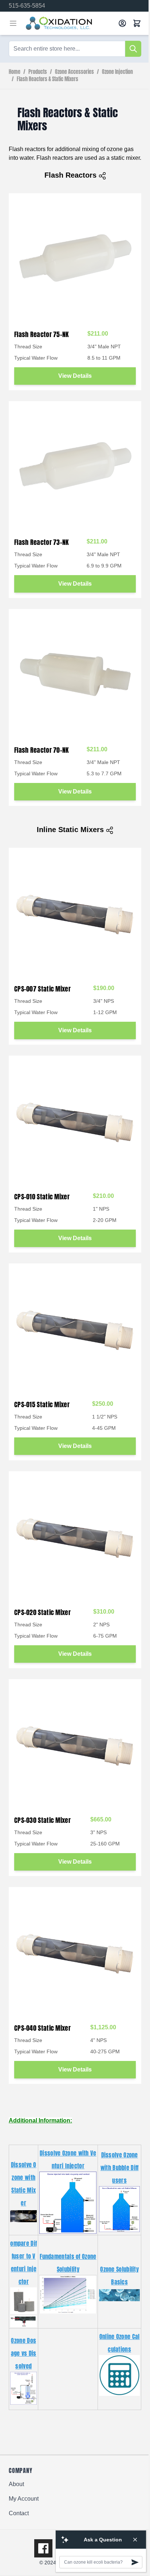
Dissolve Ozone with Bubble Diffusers (120, 2168)
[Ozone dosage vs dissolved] (23, 2388)
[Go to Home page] (69, 23)
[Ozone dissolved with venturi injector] (68, 2202)
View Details (75, 376)
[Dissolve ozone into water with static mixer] (23, 2216)
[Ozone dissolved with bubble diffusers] (119, 2209)
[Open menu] (13, 23)
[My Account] (122, 23)
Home (15, 72)
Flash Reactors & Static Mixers (48, 79)
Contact (19, 2513)
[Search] (133, 49)
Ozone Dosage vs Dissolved (24, 2353)
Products (38, 72)
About (16, 2484)
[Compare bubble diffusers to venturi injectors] (23, 2300)
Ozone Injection (117, 72)
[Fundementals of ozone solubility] (68, 2294)
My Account (24, 2499)
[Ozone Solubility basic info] (119, 2295)
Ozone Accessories (74, 72)
